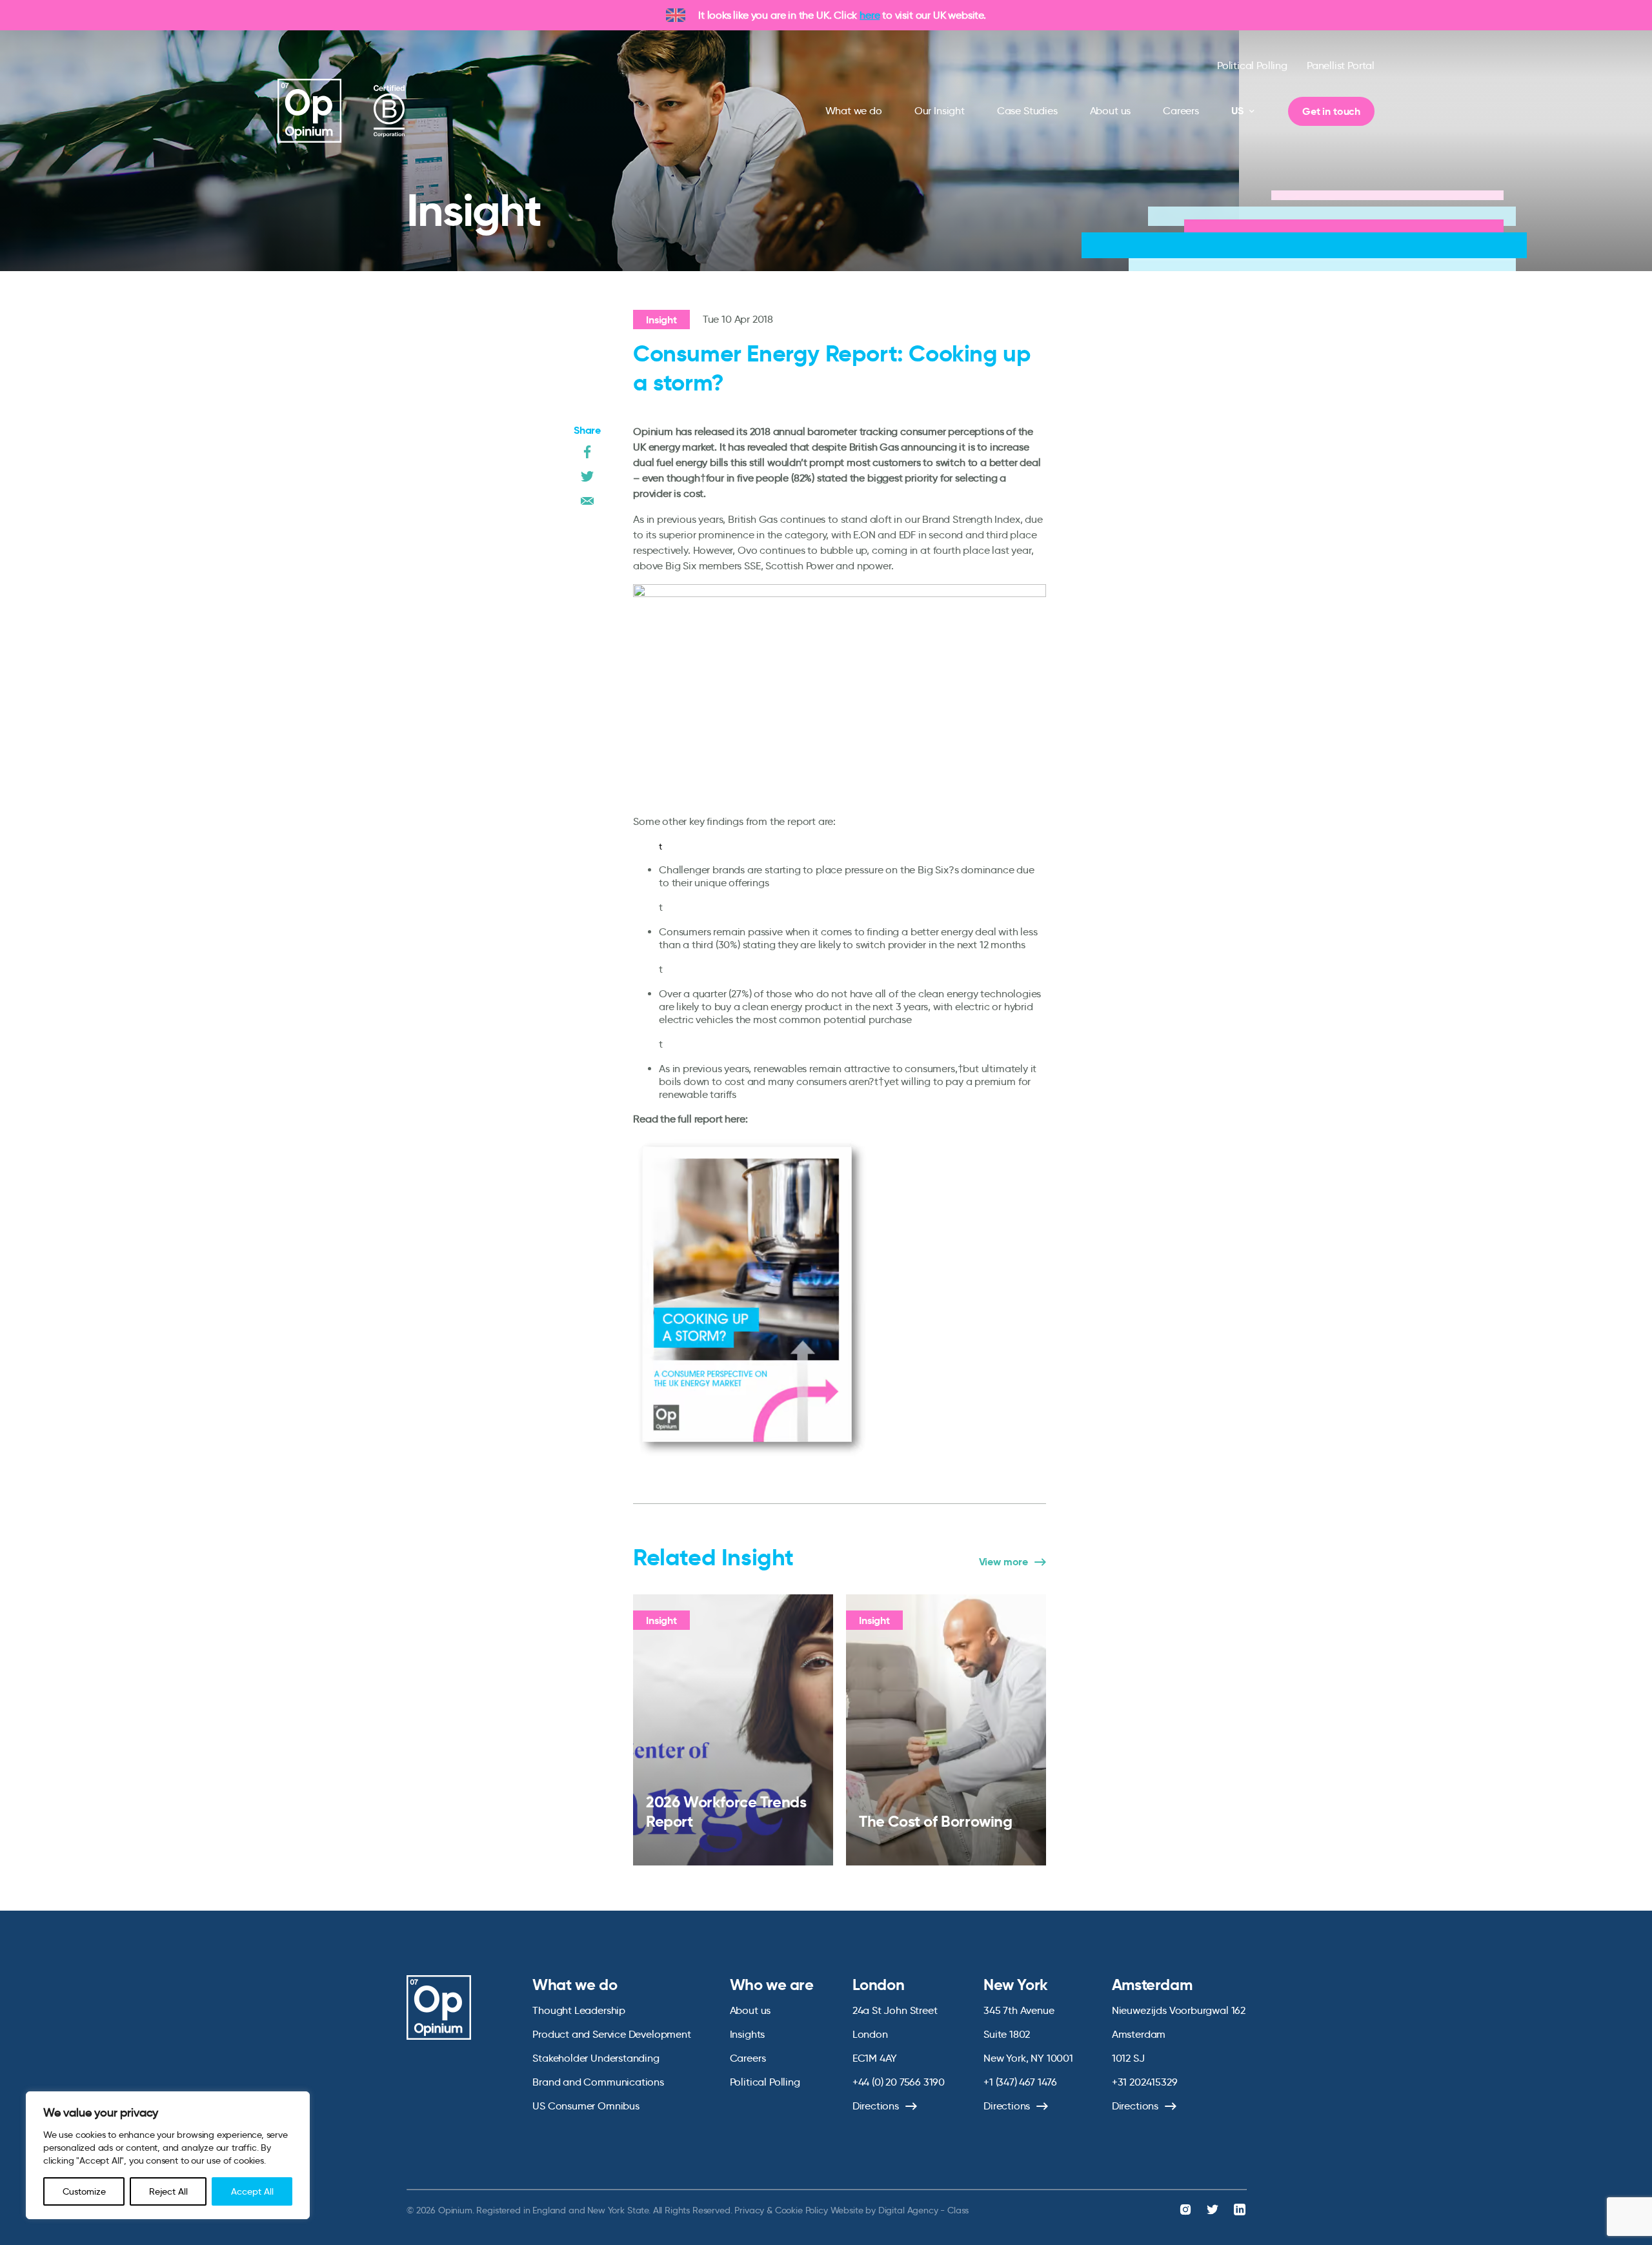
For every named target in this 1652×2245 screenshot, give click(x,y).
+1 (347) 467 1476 (1020, 2082)
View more (1003, 1562)
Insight (661, 320)
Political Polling (1252, 66)
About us (1111, 111)
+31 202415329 (1145, 2082)
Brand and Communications (598, 2082)
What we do (854, 111)
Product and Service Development (611, 2034)
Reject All (168, 2191)
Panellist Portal (1341, 66)
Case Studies (1027, 111)
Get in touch (1331, 111)
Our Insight (940, 111)
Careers (1181, 111)
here (870, 15)
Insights (748, 2034)
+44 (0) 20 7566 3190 (899, 2082)
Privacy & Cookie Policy (781, 2210)
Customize (84, 2191)
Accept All (252, 2191)
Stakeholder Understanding (596, 2058)
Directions (876, 2106)
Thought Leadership (579, 2010)
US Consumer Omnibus (586, 2106)
